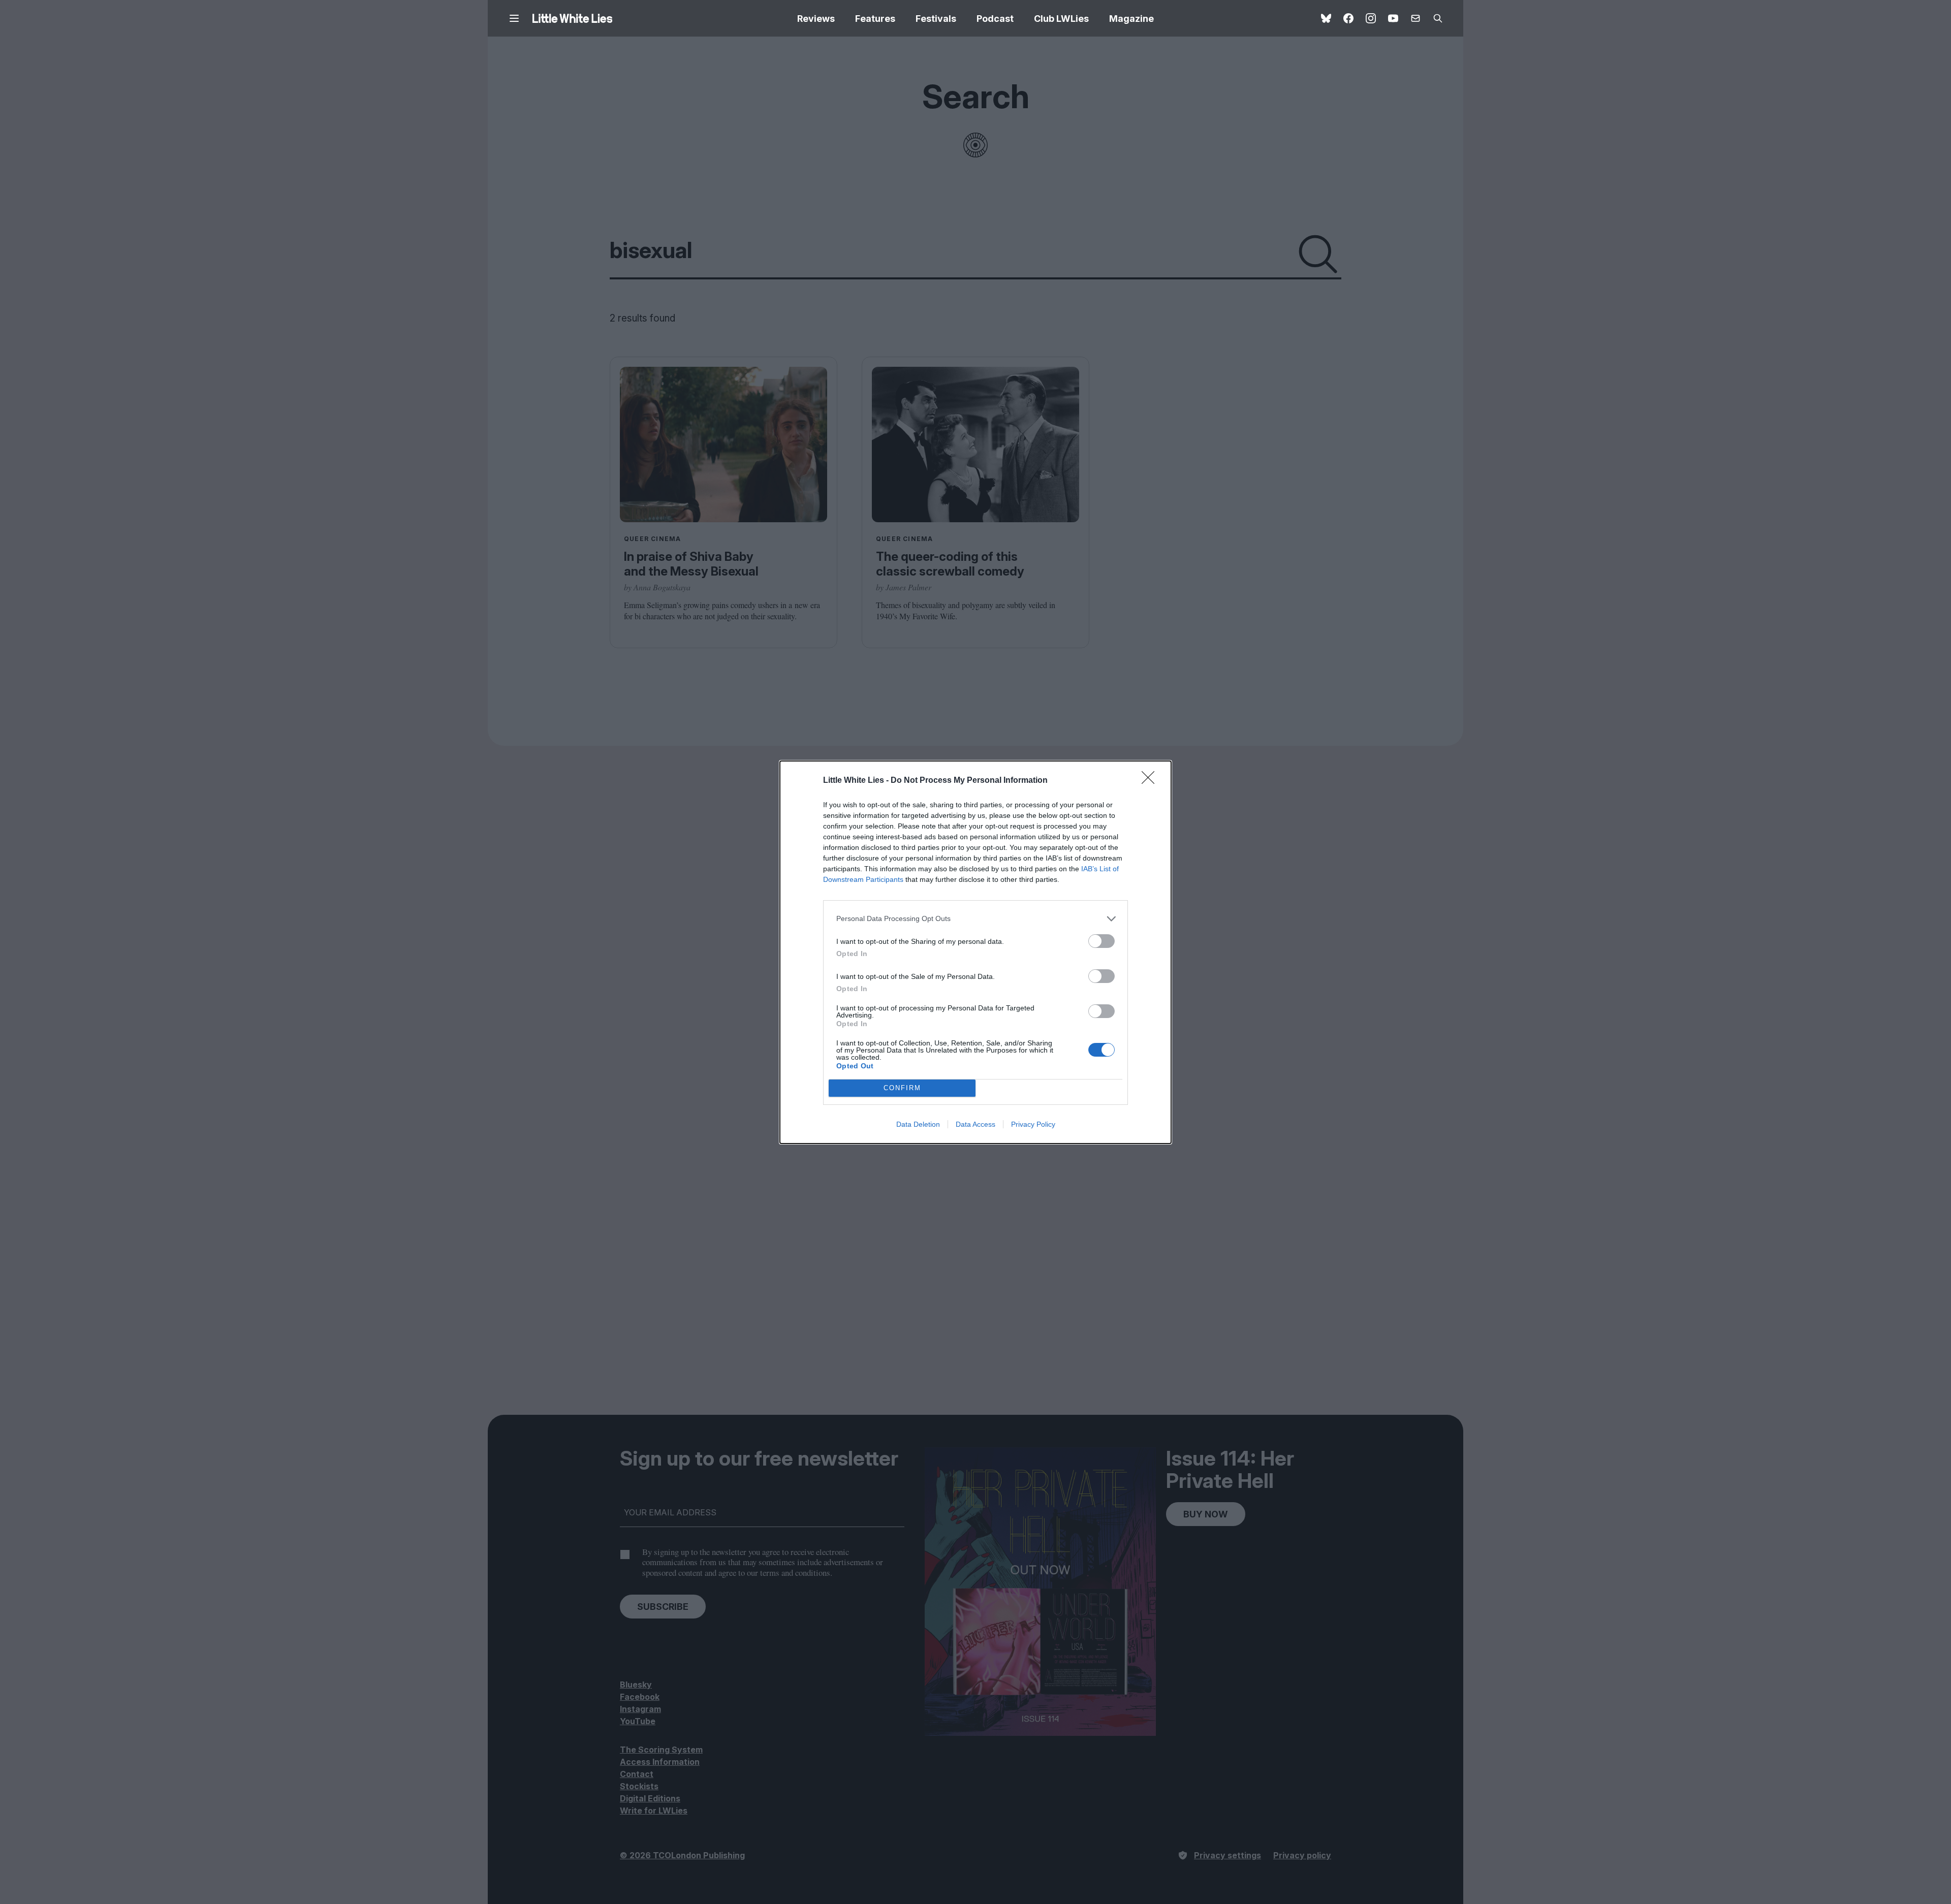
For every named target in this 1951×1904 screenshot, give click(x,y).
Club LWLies (1061, 19)
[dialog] (975, 952)
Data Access (975, 1124)
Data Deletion (918, 1124)
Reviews (816, 19)
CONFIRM (902, 1088)
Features (875, 19)
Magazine (1131, 19)
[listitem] (975, 919)
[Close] (1151, 781)
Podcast (995, 19)
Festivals (936, 19)
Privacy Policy (1033, 1124)
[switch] (1102, 941)
